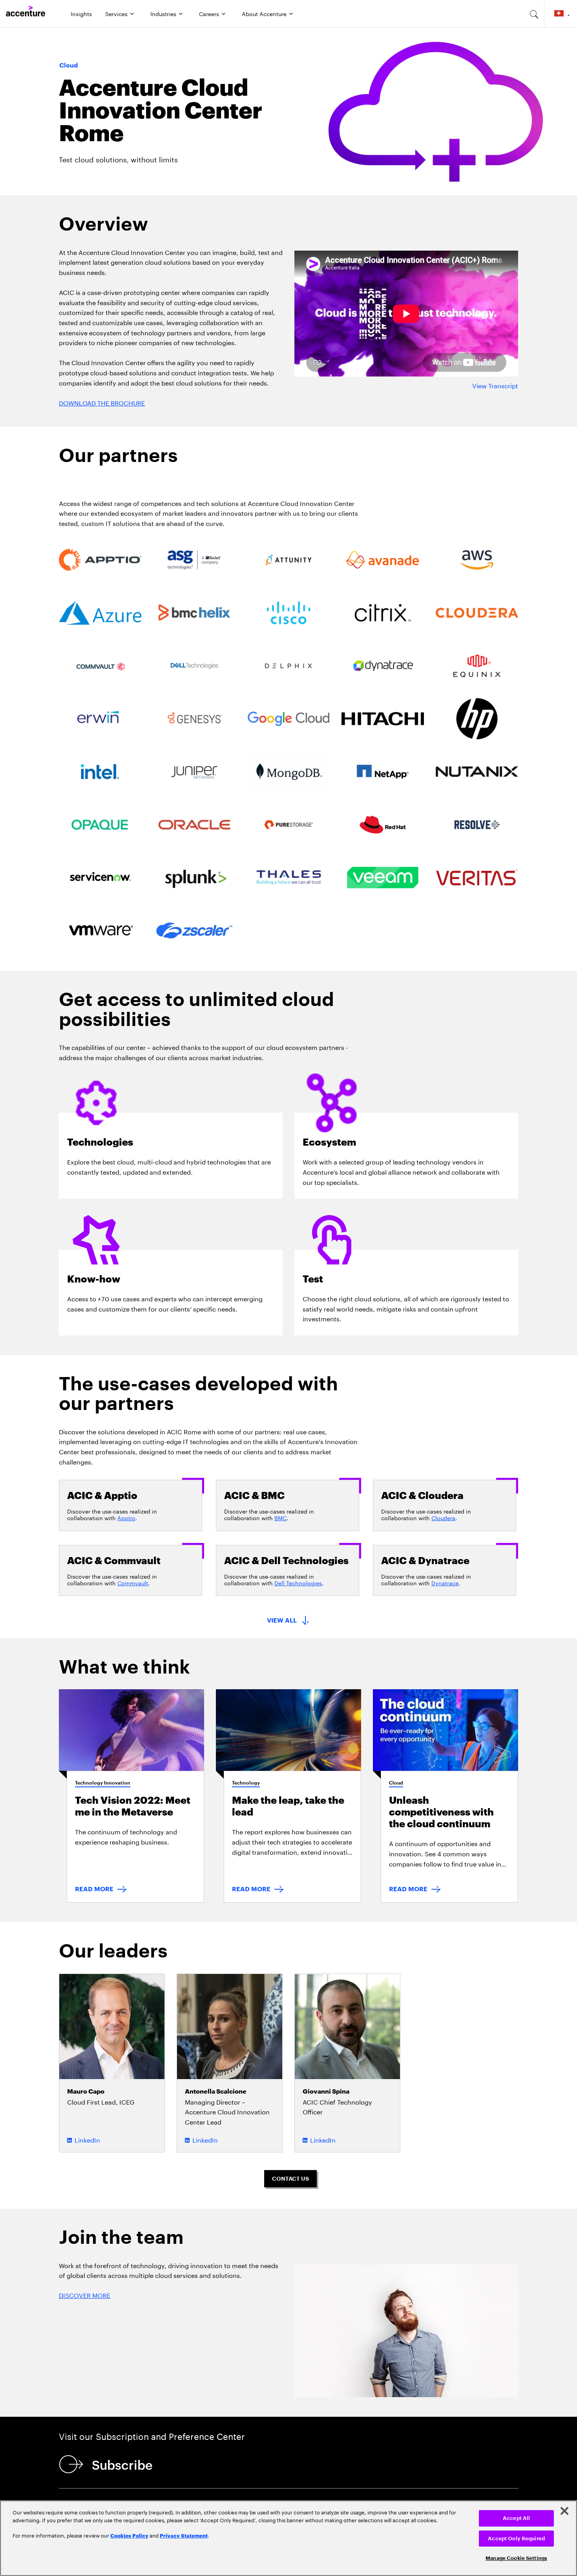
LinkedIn (87, 2139)
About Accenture (264, 13)
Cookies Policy (129, 2535)
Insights (81, 13)
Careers (209, 13)
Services (116, 13)
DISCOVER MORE (85, 2295)
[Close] (564, 2511)
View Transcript (495, 385)
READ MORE (94, 1889)
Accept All (516, 2518)
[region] (288, 2538)
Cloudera (443, 1517)
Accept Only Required (516, 2539)
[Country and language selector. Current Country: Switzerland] (561, 14)
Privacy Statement (184, 2535)
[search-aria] (534, 14)
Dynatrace (445, 1583)
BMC (280, 1517)
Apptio (126, 1517)
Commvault (133, 1583)
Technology (246, 1783)
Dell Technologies (298, 1583)
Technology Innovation (103, 1783)
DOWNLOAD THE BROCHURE (102, 402)
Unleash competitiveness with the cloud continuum (441, 1812)
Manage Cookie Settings (516, 2558)
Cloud (396, 1783)
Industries (163, 13)
